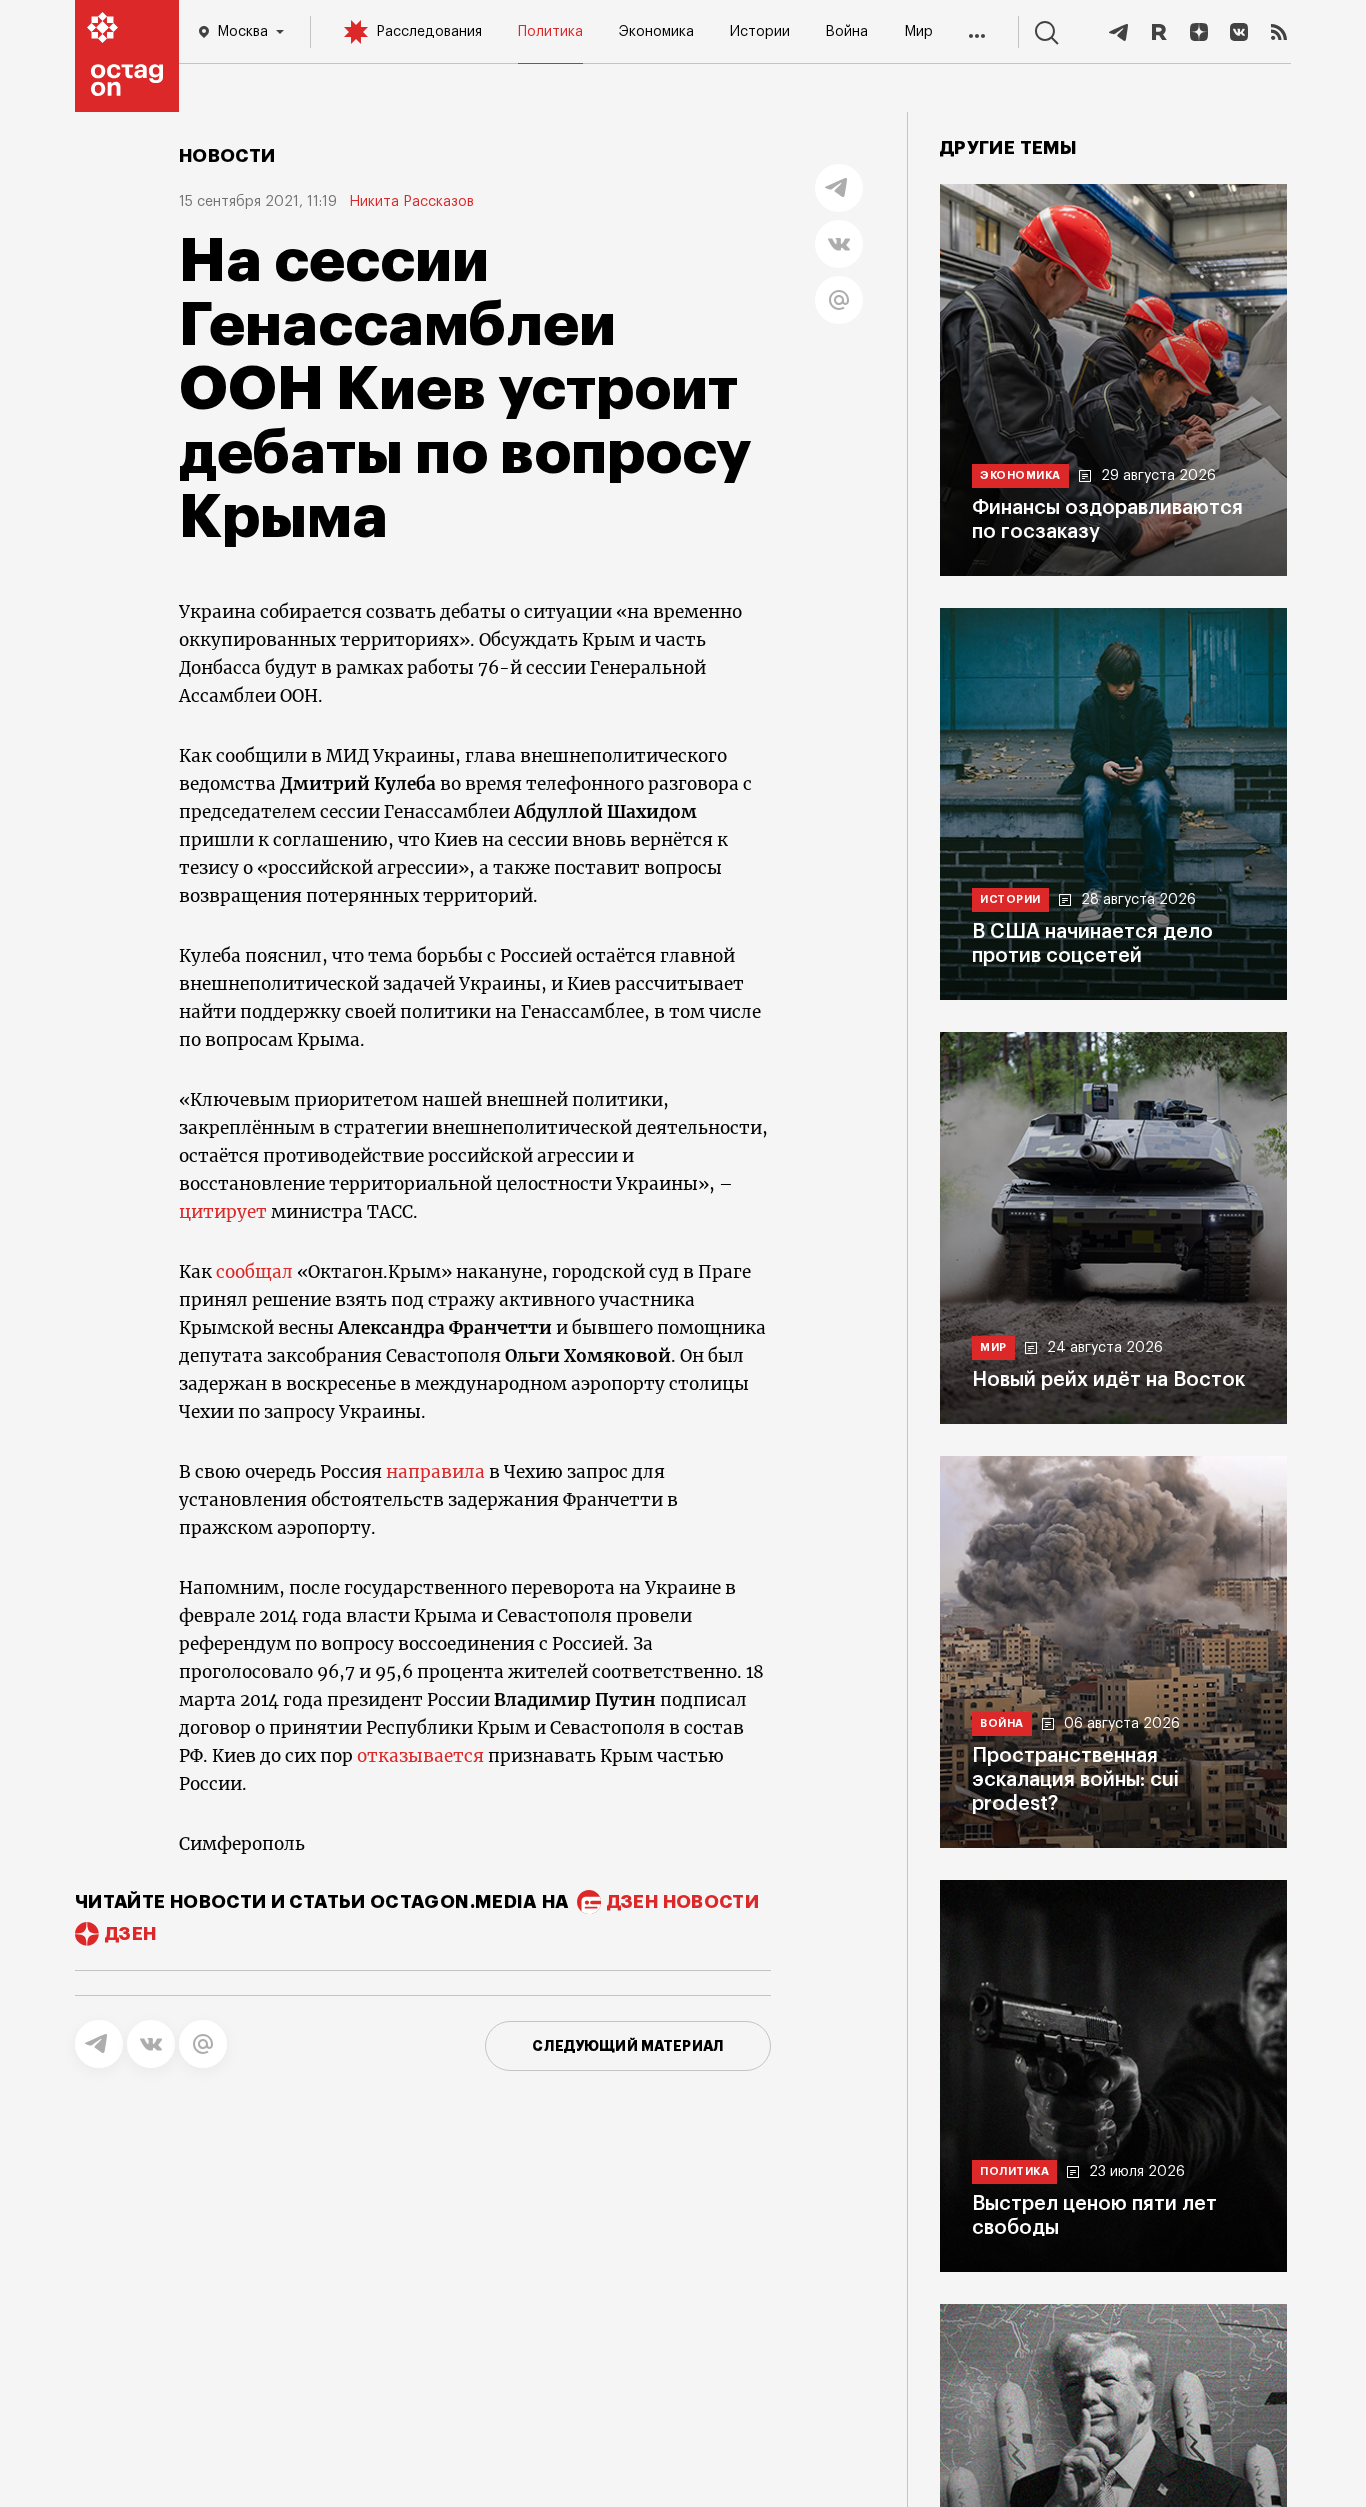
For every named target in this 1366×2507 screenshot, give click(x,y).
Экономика (656, 32)
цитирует (225, 1212)
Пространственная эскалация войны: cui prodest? (1075, 1780)
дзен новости (683, 1902)
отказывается (422, 1756)
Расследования (429, 32)
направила (437, 1472)
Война (846, 32)
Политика (550, 32)
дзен (130, 1934)
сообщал (256, 1272)
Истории (760, 32)
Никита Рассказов (411, 202)
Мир (918, 32)
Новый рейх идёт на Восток (1108, 1380)
